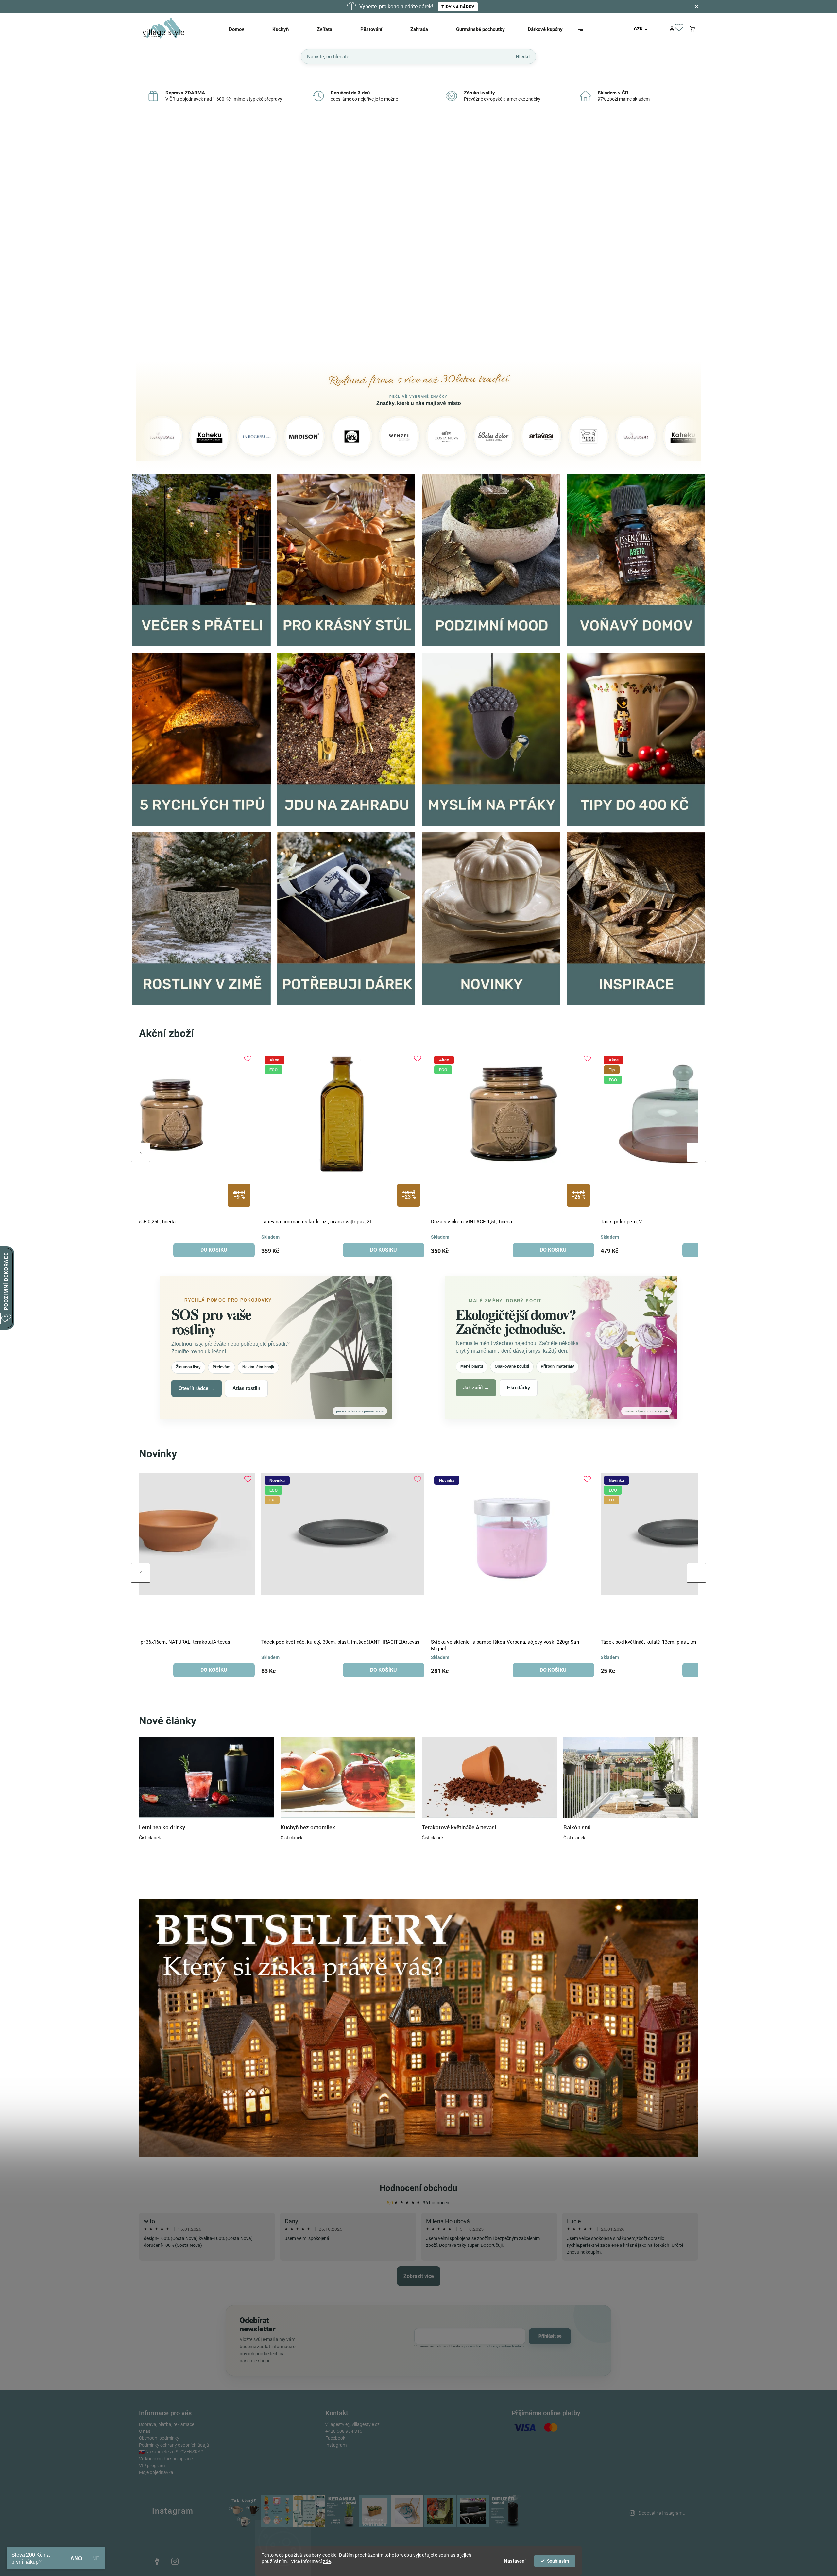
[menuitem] (245, 29)
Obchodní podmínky (159, 2438)
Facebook (335, 2438)
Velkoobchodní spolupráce (166, 2459)
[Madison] (156, 436)
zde (327, 2561)
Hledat (523, 56)
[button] (148, 237)
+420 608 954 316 (344, 2431)
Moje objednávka (156, 2472)
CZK (638, 29)
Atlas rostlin (246, 1388)
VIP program (152, 2466)
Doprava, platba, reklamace (167, 2424)
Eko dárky (519, 1388)
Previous (141, 1152)
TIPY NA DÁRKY (458, 7)
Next (696, 1152)
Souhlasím (558, 2561)
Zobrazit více (419, 2276)
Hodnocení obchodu (418, 2188)
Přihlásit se (550, 2336)
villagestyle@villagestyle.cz (352, 2424)
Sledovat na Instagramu (662, 2513)
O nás (145, 2431)
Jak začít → (476, 1388)
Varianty (380, 1670)
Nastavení (515, 2561)
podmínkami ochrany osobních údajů (494, 2346)
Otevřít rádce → (196, 1388)
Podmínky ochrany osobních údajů (174, 2445)
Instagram (336, 2445)
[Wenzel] (251, 436)
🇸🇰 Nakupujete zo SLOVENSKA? (171, 2452)
